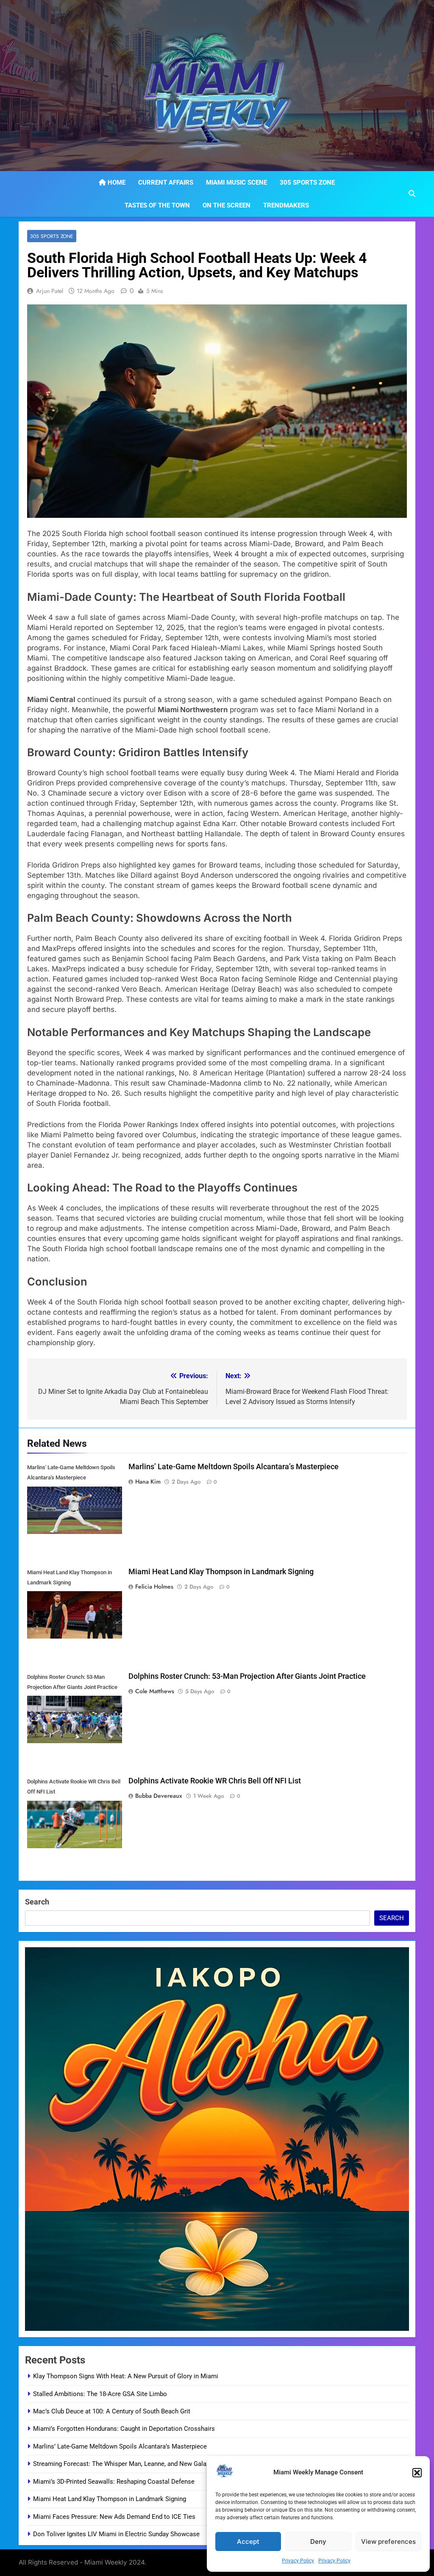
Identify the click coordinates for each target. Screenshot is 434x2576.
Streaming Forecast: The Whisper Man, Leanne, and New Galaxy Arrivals (134, 2464)
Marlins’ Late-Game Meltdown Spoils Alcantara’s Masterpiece (234, 1467)
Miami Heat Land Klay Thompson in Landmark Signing (221, 1572)
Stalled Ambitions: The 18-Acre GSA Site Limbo (100, 2394)
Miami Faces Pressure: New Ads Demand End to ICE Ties (114, 2517)
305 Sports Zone (307, 182)
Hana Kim (148, 1481)
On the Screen (227, 205)
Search (37, 1902)
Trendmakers (286, 205)
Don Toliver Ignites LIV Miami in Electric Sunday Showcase (116, 2534)
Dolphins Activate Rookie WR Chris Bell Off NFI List (215, 1781)
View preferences (388, 2541)
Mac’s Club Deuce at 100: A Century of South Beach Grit (112, 2411)
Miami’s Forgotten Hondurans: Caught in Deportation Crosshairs (124, 2429)
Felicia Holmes (154, 1587)
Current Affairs (166, 182)
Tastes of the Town (157, 205)
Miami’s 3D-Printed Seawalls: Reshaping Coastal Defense (114, 2482)
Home (116, 182)
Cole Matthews (155, 1691)
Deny (318, 2541)
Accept (248, 2541)
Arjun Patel (50, 291)
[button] (417, 2473)
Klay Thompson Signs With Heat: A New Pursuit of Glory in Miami (126, 2376)
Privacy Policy (298, 2561)
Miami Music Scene (236, 182)
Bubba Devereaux (159, 1796)
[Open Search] (412, 193)
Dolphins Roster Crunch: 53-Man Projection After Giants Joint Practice (247, 1676)
